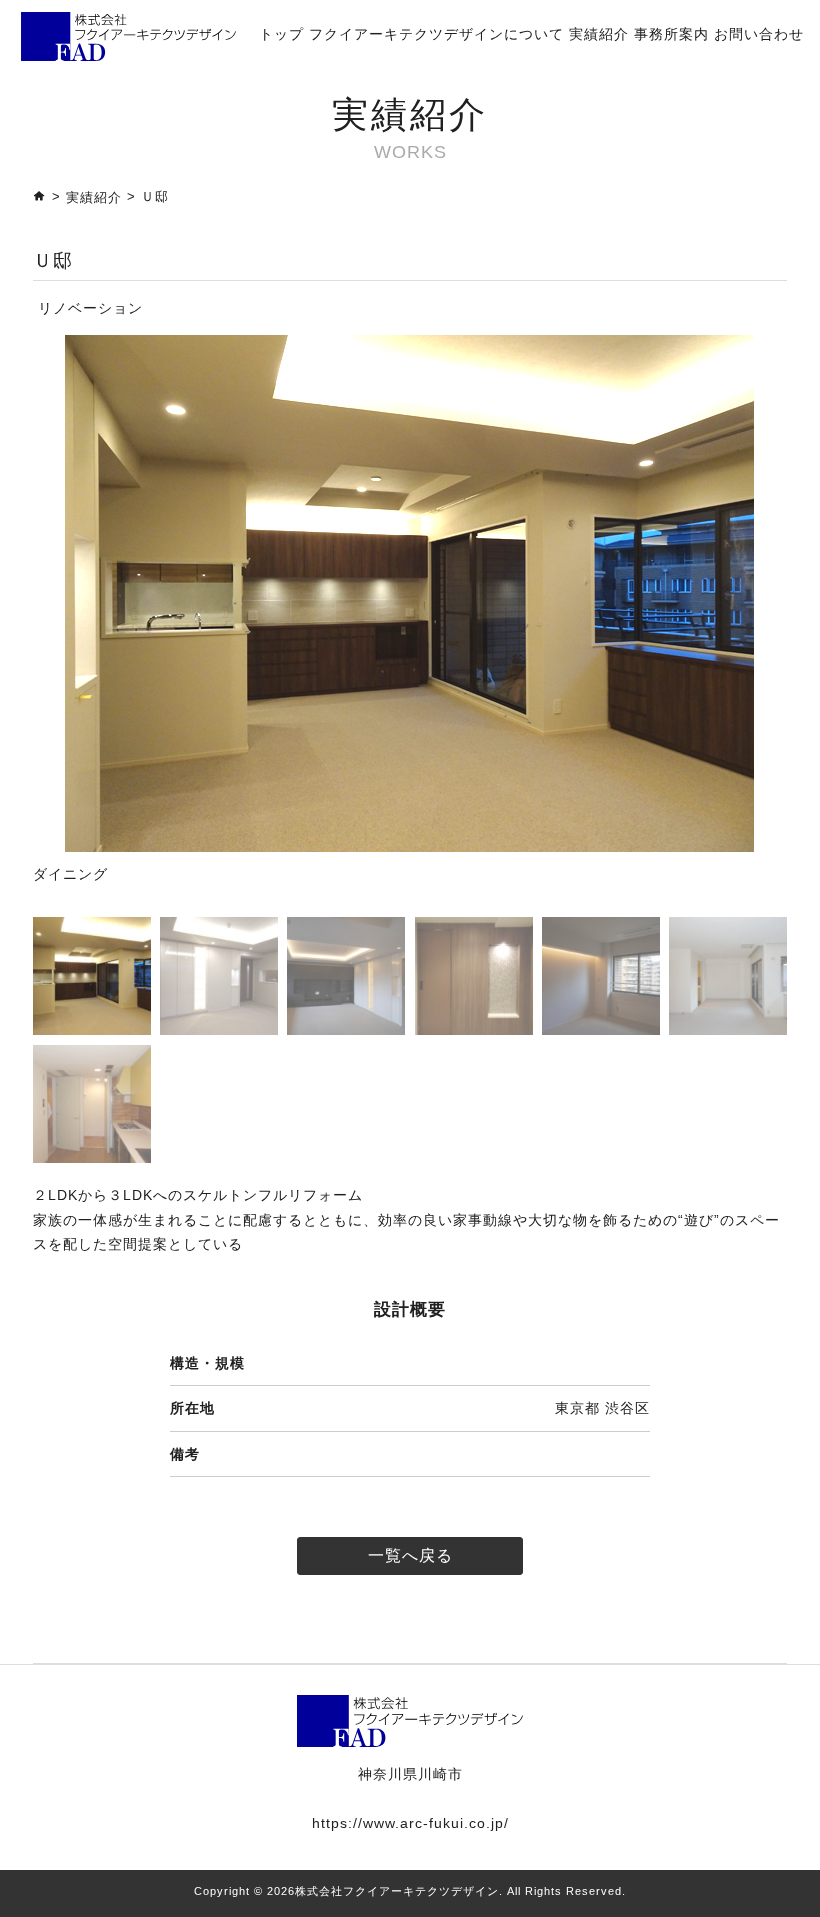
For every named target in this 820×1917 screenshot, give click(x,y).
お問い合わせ (759, 34)
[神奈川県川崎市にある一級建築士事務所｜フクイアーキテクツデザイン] (128, 35)
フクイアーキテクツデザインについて (436, 34)
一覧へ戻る (410, 1555)
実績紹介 (599, 34)
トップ (281, 34)
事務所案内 (671, 34)
